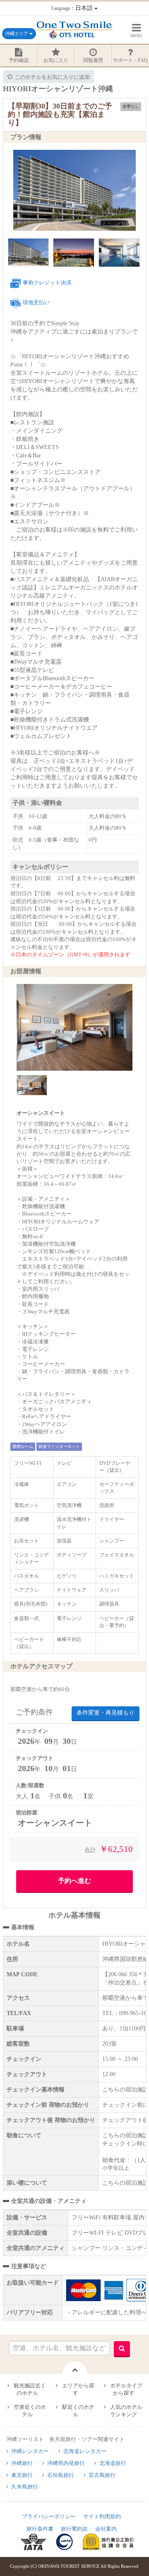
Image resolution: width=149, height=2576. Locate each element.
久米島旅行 (25, 2487)
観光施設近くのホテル (30, 2389)
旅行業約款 (74, 2529)
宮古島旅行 (102, 2475)
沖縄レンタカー (30, 2451)
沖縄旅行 (22, 2463)
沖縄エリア (17, 33)
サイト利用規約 (102, 2516)
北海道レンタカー (85, 2451)
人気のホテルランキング (126, 2411)
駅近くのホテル (78, 2411)
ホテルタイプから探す (126, 2389)
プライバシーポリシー (49, 2516)
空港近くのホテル (30, 2411)
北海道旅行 (113, 2463)
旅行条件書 (40, 2529)
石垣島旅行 (61, 2475)
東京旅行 (22, 2475)
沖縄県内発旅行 (66, 2463)
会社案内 (106, 2529)
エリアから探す (78, 2389)
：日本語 (73, 8)
